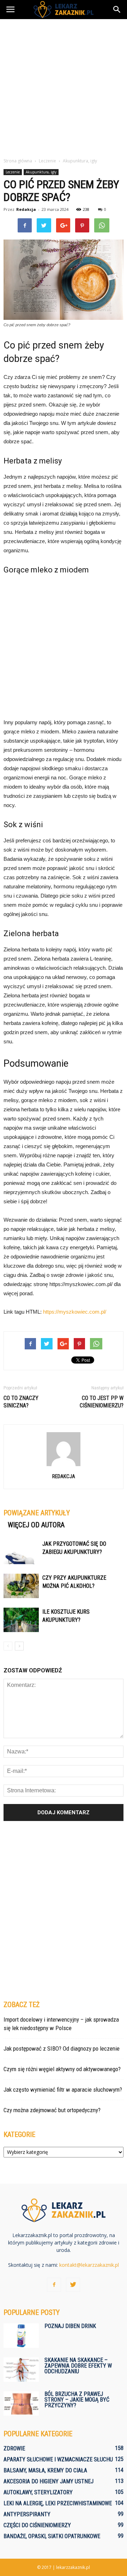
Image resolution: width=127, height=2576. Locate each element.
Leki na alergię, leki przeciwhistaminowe (58, 2503)
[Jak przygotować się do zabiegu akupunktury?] (21, 1552)
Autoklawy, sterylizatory (38, 2492)
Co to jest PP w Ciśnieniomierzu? (102, 1402)
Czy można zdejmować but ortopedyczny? (52, 2110)
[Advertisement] (64, 86)
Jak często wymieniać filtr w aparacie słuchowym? (63, 2090)
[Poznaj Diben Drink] (21, 2336)
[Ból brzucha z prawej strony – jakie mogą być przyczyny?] (21, 2404)
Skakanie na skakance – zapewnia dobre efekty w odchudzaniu (78, 2366)
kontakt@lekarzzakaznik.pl (89, 2265)
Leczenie (13, 172)
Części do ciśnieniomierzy (37, 2525)
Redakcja (26, 209)
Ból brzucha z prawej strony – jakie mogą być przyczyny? (77, 2400)
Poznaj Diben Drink (70, 2326)
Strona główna (18, 161)
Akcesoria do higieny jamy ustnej (49, 2481)
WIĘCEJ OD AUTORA (36, 1525)
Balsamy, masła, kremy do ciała (45, 2470)
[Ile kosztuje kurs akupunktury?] (21, 1620)
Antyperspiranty (27, 2514)
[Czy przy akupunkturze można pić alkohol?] (21, 1586)
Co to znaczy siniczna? (21, 1402)
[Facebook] (54, 2285)
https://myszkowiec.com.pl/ (75, 1312)
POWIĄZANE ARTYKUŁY (37, 1513)
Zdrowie (14, 2448)
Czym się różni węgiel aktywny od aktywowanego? (62, 2069)
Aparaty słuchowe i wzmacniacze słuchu (58, 2459)
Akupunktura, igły (41, 172)
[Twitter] (73, 2285)
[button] (117, 10)
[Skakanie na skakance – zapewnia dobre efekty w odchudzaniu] (21, 2370)
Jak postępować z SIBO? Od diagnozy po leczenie (62, 2048)
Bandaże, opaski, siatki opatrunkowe (52, 2536)
